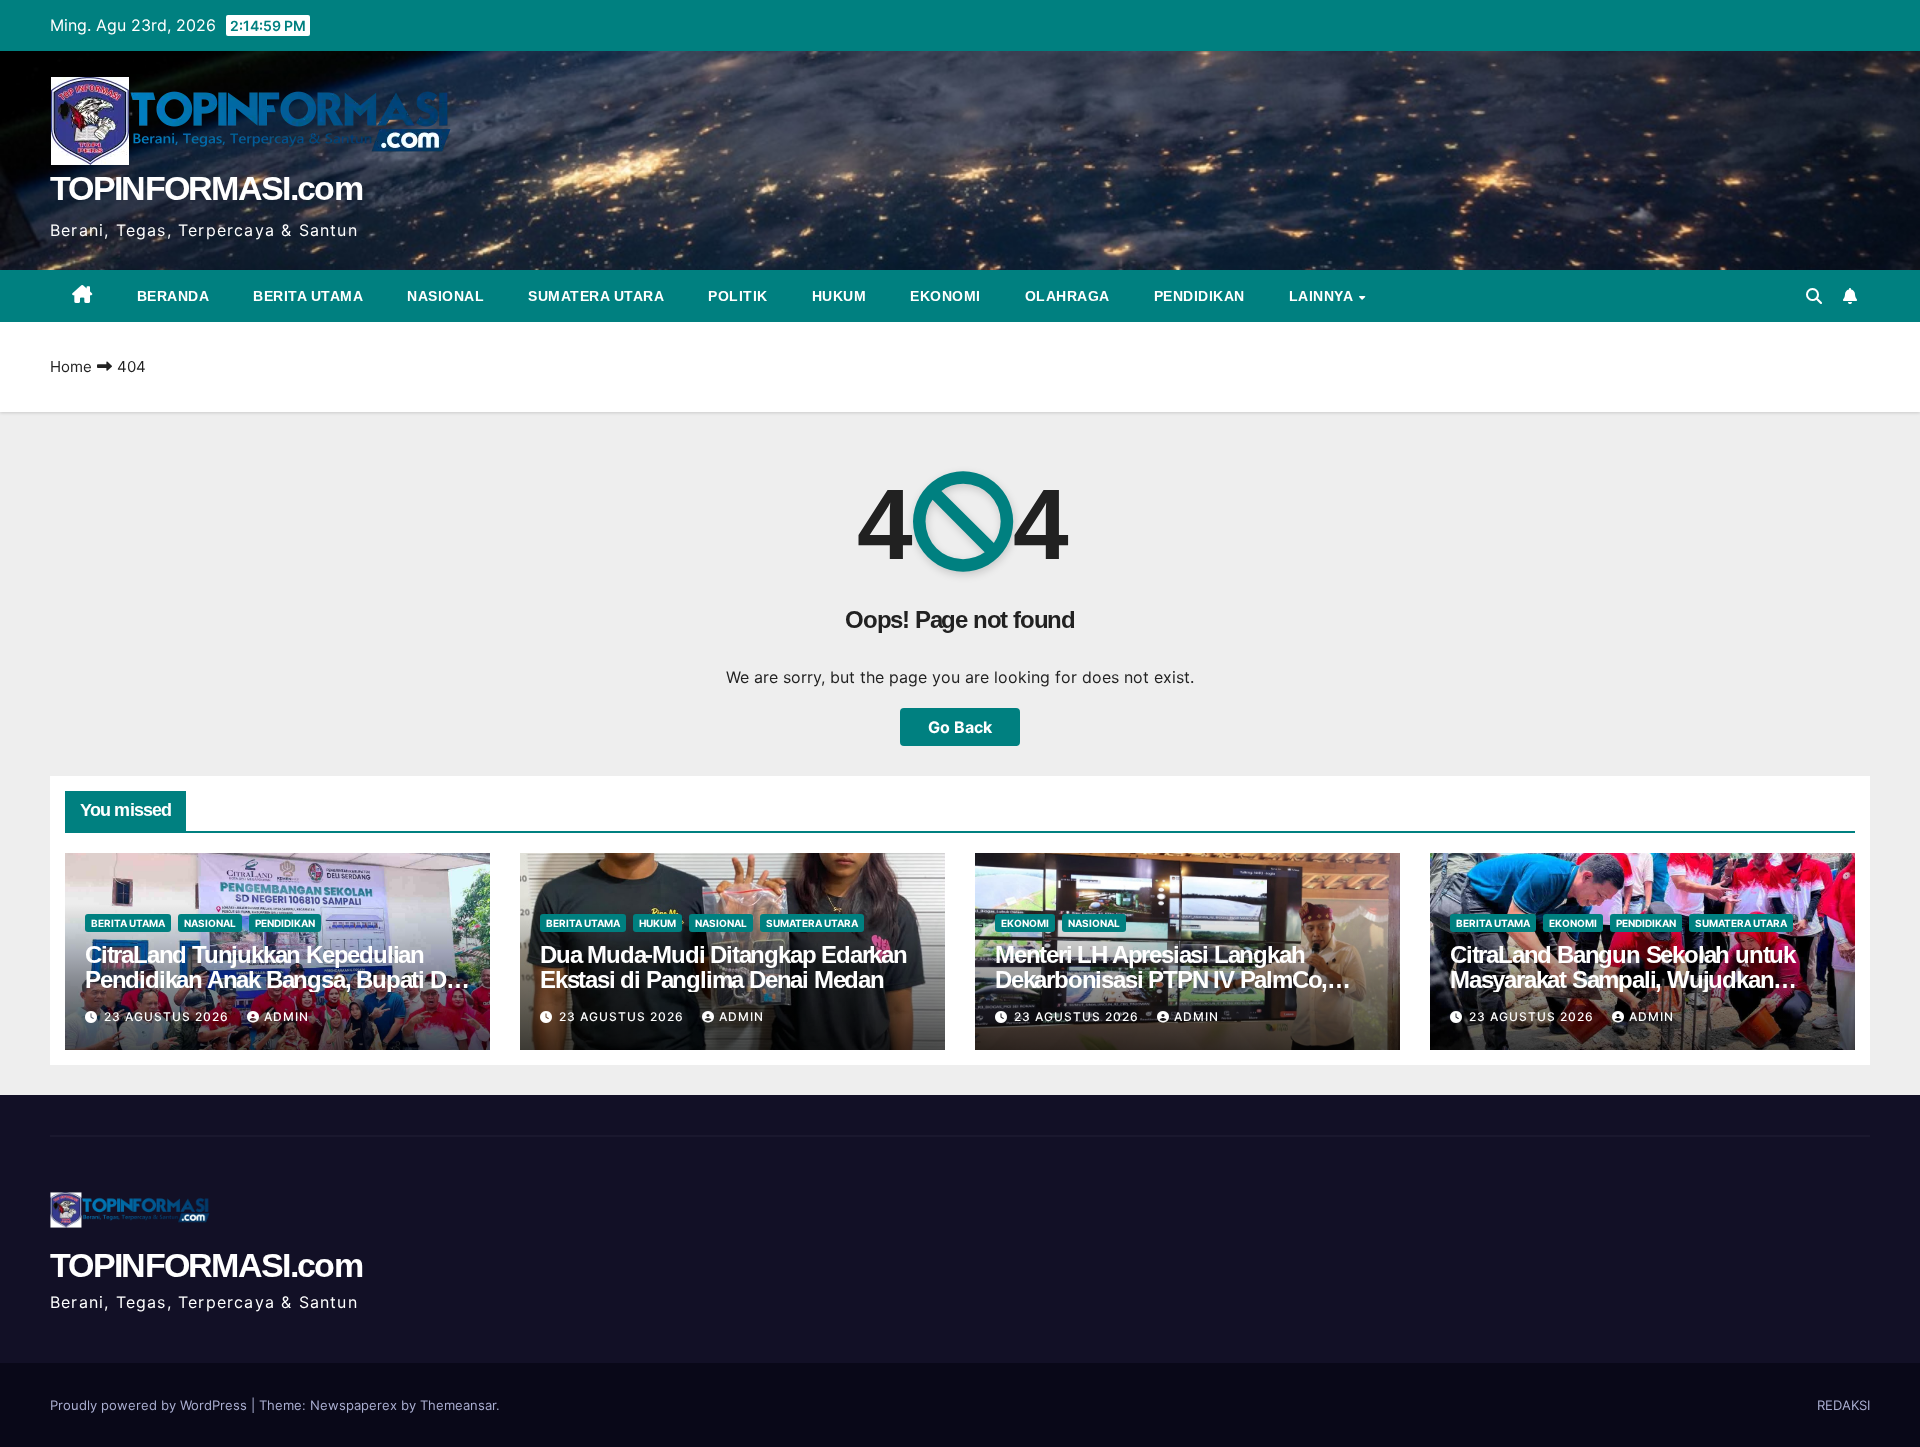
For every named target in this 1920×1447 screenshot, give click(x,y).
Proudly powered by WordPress (150, 1405)
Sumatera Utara (596, 296)
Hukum (839, 296)
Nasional (445, 296)
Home (71, 366)
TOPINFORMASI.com (206, 188)
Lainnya (1323, 296)
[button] (1814, 296)
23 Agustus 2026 (168, 1016)
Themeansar (458, 1405)
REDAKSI (1843, 1405)
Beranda (173, 296)
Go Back (960, 727)
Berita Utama (308, 296)
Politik (738, 296)
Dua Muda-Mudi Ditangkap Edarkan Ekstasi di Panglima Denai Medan (723, 967)
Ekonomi (945, 296)
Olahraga (1067, 296)
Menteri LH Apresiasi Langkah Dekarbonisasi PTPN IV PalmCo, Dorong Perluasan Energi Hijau (1161, 979)
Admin (286, 1016)
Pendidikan (1199, 296)
